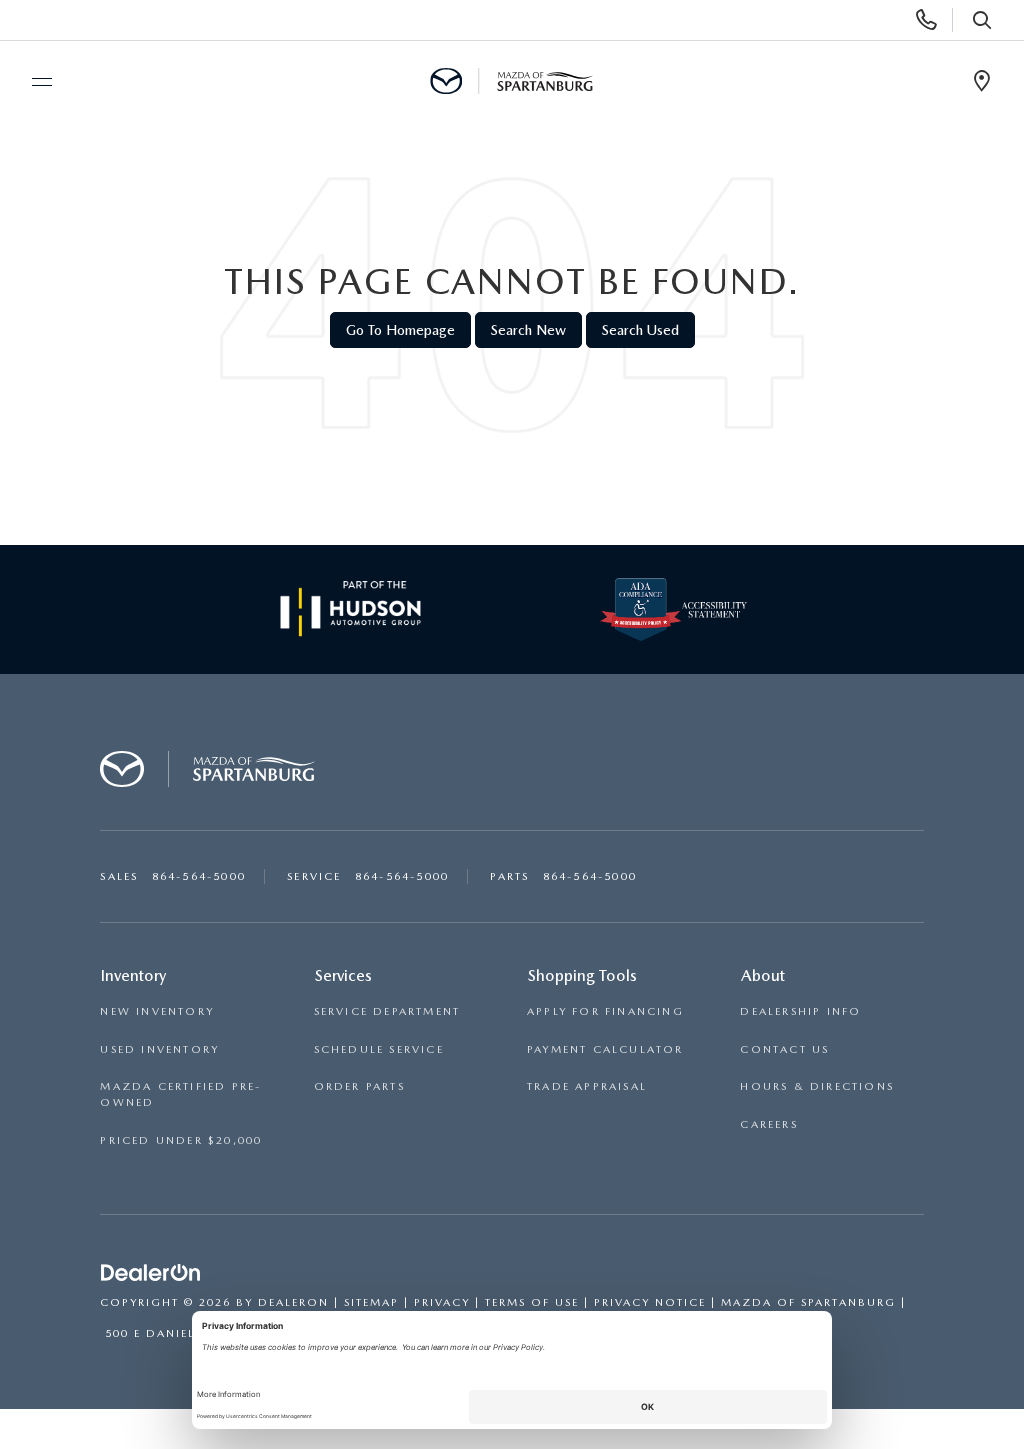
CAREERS (768, 1124)
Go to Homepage (400, 330)
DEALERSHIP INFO (800, 1011)
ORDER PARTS (359, 1086)
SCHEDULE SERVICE (379, 1049)
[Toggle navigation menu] (33, 82)
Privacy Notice (650, 1302)
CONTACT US (784, 1049)
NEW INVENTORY (157, 1011)
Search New (528, 330)
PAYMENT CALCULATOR (605, 1049)
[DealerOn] (151, 1274)
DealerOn (293, 1302)
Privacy (442, 1302)
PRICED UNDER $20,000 (181, 1140)
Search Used (640, 330)
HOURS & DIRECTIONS (817, 1086)
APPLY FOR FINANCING (605, 1011)
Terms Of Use (532, 1302)
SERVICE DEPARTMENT (387, 1011)
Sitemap (371, 1302)
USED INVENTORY (159, 1049)
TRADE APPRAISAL (587, 1086)
